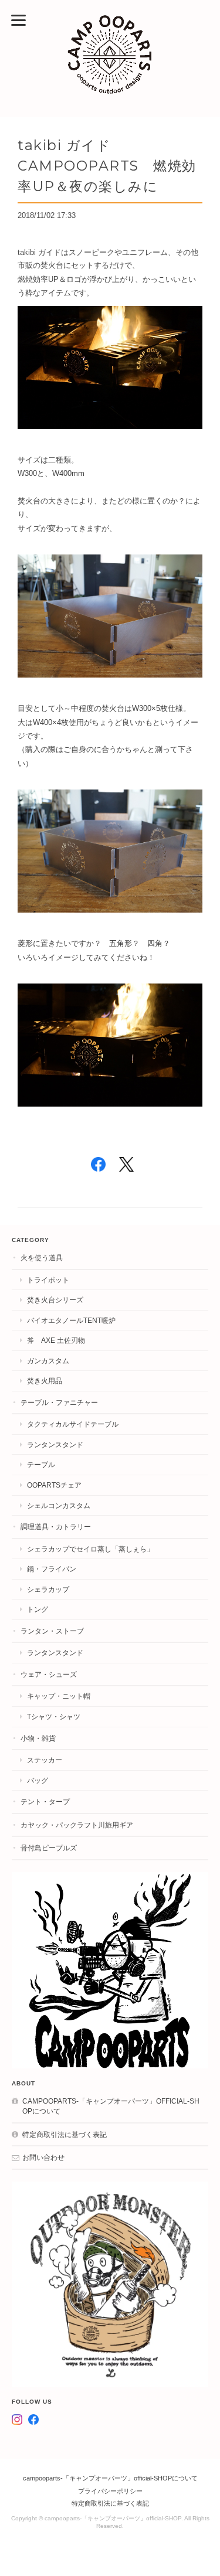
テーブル (41, 1464)
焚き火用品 (45, 1381)
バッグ (38, 1780)
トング (38, 1609)
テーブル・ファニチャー (59, 1402)
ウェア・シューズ (49, 1674)
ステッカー (45, 1760)
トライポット (48, 1280)
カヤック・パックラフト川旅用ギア (77, 1825)
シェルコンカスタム (59, 1505)
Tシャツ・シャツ (54, 1716)
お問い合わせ (43, 2157)
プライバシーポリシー (110, 2491)
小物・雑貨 (38, 1738)
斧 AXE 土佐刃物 (56, 1340)
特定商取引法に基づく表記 (65, 2134)
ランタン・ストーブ (52, 1631)
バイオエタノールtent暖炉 (71, 1320)
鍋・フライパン (52, 1569)
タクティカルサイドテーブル (73, 1424)
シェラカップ (48, 1589)
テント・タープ (45, 1801)
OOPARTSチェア (54, 1485)
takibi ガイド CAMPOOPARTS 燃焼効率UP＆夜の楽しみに (107, 166)
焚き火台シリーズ (55, 1300)
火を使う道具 (42, 1258)
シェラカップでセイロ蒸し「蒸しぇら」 (90, 1549)
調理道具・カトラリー (56, 1527)
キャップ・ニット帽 (59, 1696)
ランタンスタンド (55, 1444)
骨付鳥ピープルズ (49, 1848)
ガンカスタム (48, 1361)
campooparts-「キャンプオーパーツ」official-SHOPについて (111, 2106)
